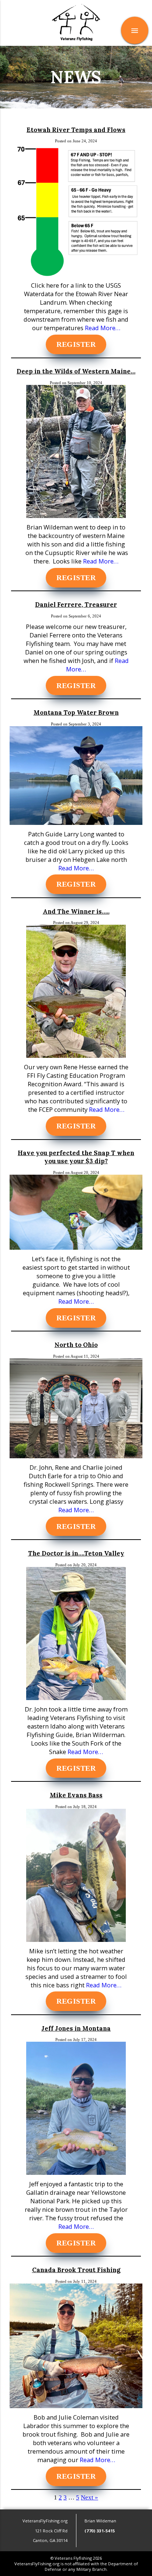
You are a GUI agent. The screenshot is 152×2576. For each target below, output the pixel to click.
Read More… (102, 328)
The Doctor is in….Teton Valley (76, 1553)
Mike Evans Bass (76, 1795)
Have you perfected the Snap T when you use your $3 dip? (76, 1157)
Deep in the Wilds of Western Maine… (76, 371)
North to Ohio (76, 1345)
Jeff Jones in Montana (76, 2028)
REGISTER (76, 345)
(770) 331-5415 (100, 2531)
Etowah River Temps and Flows (76, 130)
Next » (89, 2497)
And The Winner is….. (76, 911)
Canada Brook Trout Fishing (76, 2270)
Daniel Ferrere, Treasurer (76, 605)
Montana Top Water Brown (76, 712)
